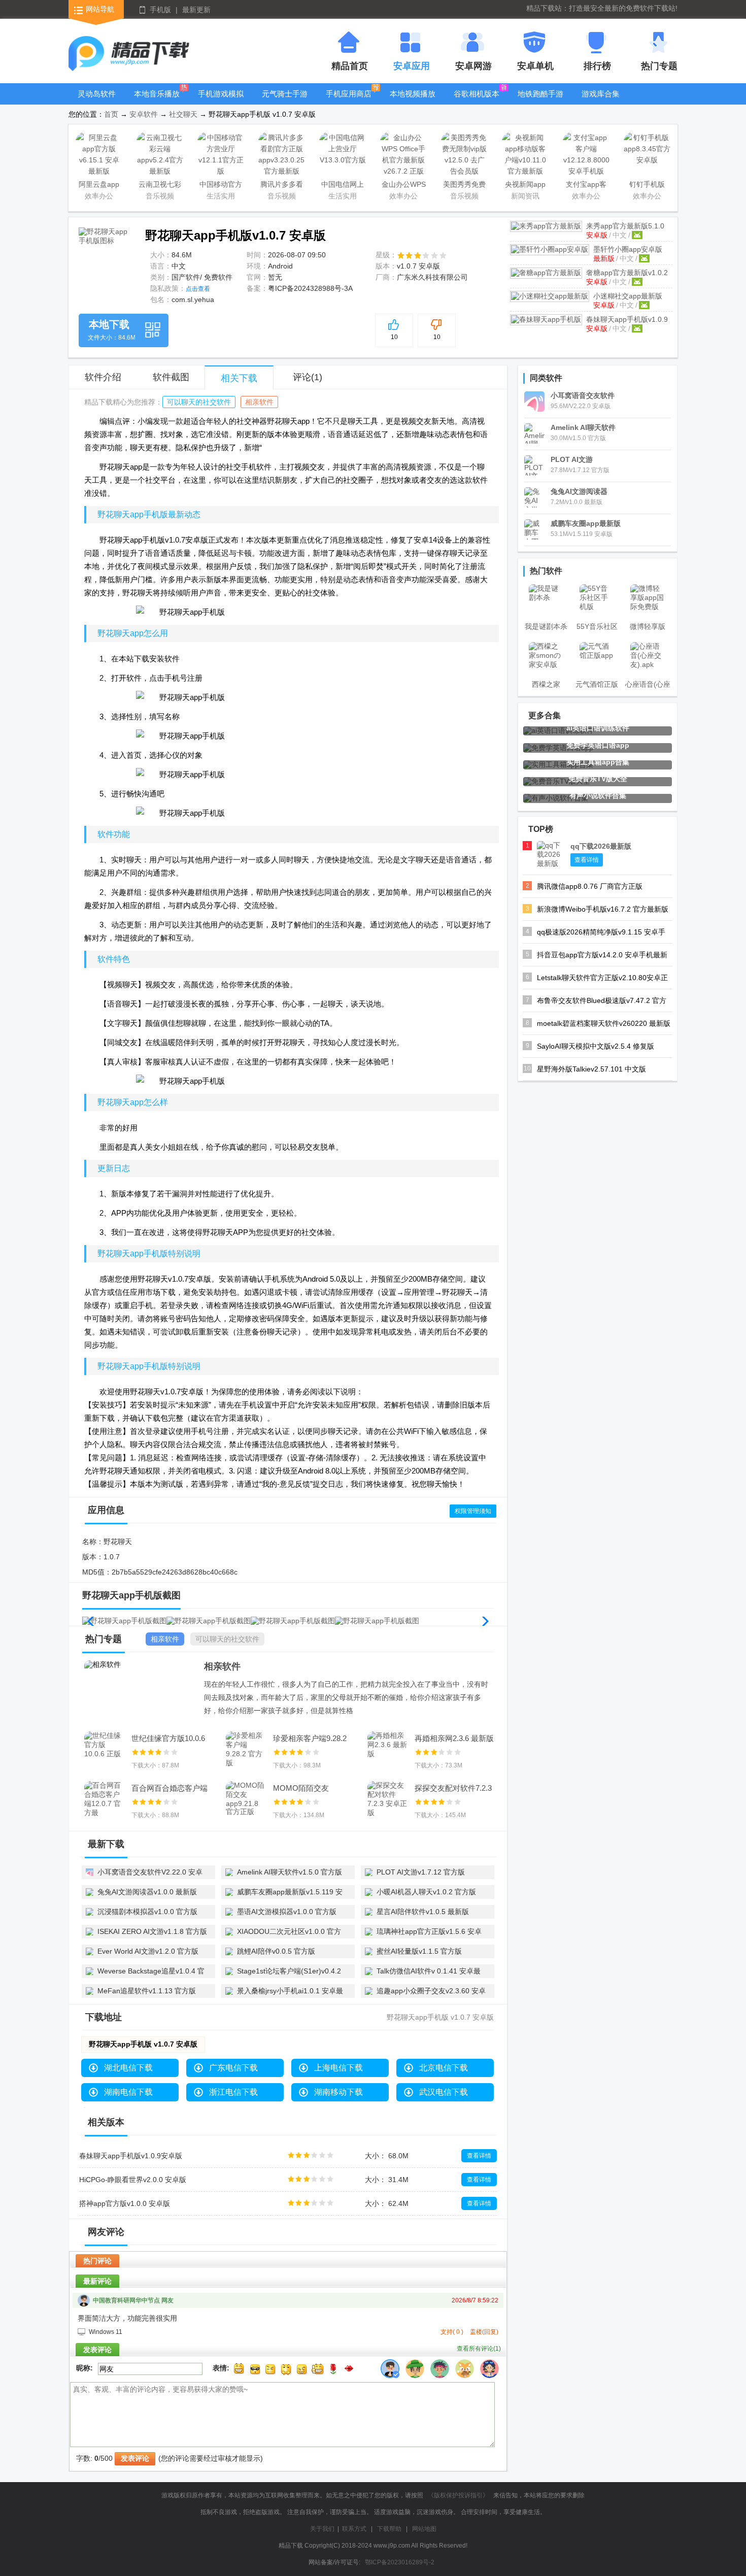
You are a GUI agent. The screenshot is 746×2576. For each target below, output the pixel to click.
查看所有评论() (479, 2349)
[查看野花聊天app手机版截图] (105, 254)
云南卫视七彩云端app (160, 186)
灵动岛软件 (97, 94)
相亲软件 (259, 402)
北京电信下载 (444, 2068)
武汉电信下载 (444, 2092)
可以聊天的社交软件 (199, 402)
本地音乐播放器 (157, 101)
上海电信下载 (338, 2068)
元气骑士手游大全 (285, 101)
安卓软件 (144, 114)
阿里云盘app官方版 (99, 186)
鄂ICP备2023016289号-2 (400, 2562)
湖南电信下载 (128, 2092)
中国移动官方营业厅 (221, 186)
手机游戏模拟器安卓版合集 (221, 101)
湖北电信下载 (128, 2068)
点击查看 (198, 289)
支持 (452, 2332)
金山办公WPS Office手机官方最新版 (404, 186)
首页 (111, 114)
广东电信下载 (233, 2068)
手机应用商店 (349, 94)
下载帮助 (389, 2529)
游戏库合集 (601, 94)
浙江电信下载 (233, 2092)
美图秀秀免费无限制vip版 (464, 186)
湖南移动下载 (338, 2092)
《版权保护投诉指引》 (458, 2495)
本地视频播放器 (413, 101)
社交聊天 (183, 114)
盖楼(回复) (484, 2332)
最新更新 (196, 10)
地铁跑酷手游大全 (540, 101)
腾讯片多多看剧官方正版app (282, 186)
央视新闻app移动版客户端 (525, 186)
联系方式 (354, 2529)
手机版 (160, 10)
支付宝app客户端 (586, 186)
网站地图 (424, 2529)
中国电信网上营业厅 (343, 186)
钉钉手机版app (647, 186)
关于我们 (322, 2529)
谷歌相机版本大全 (477, 101)
